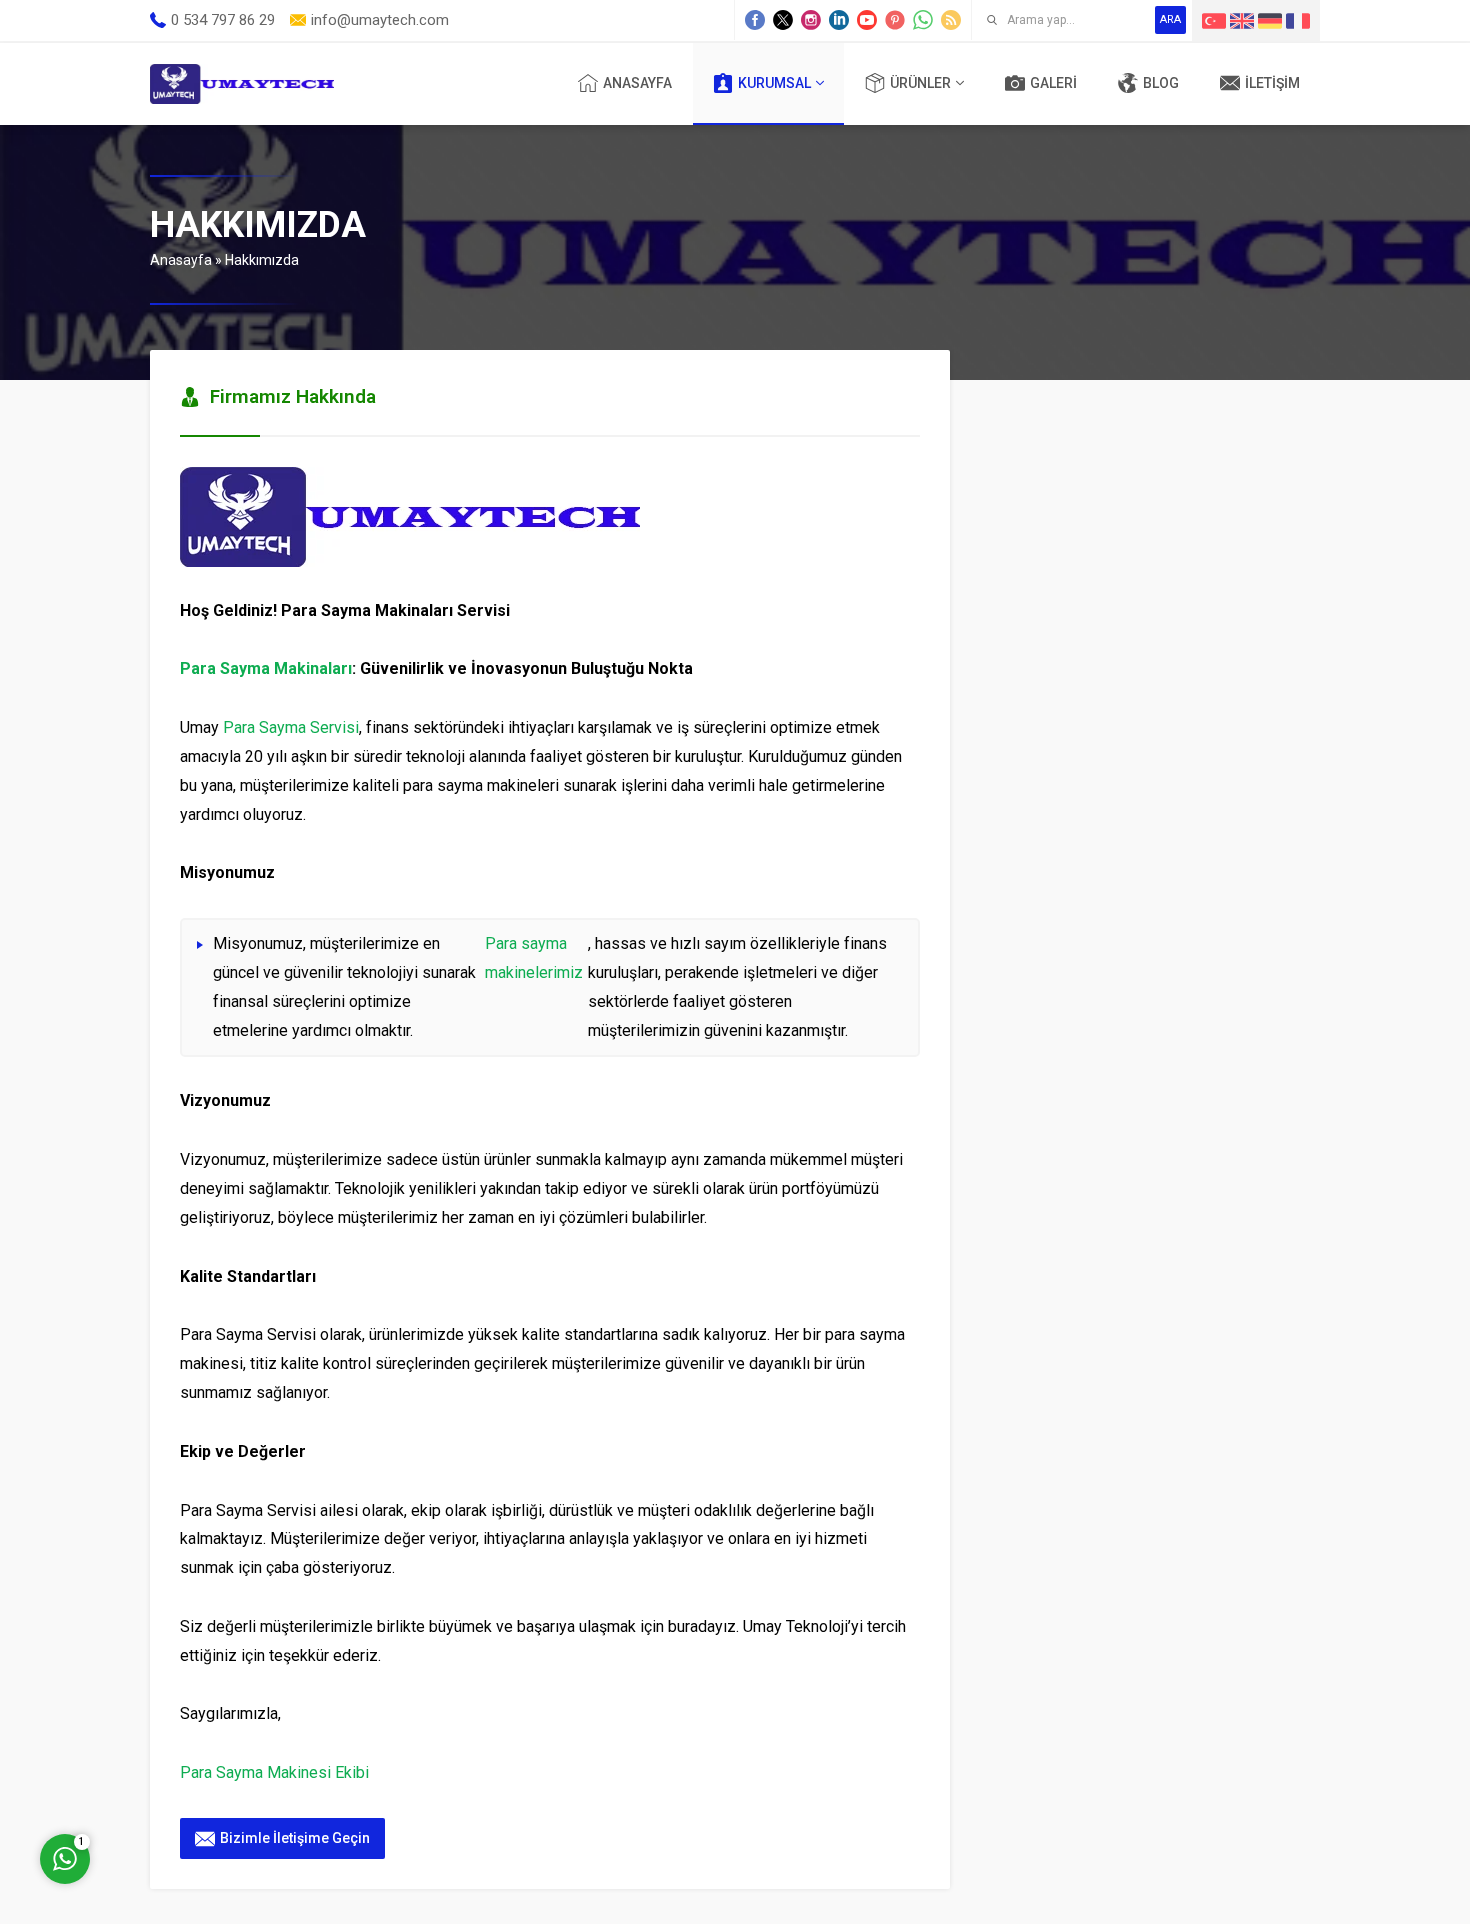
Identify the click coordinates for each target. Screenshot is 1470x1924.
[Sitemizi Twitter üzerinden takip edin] (783, 20)
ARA (1170, 19)
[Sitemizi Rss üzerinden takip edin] (951, 20)
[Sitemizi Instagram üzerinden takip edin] (811, 20)
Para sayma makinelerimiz (534, 958)
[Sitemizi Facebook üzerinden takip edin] (755, 20)
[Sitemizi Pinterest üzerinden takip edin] (895, 20)
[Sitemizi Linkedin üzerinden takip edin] (839, 20)
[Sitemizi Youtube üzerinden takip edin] (867, 20)
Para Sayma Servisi (291, 727)
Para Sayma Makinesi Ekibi (274, 1772)
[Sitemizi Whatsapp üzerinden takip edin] (923, 20)
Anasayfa (181, 260)
